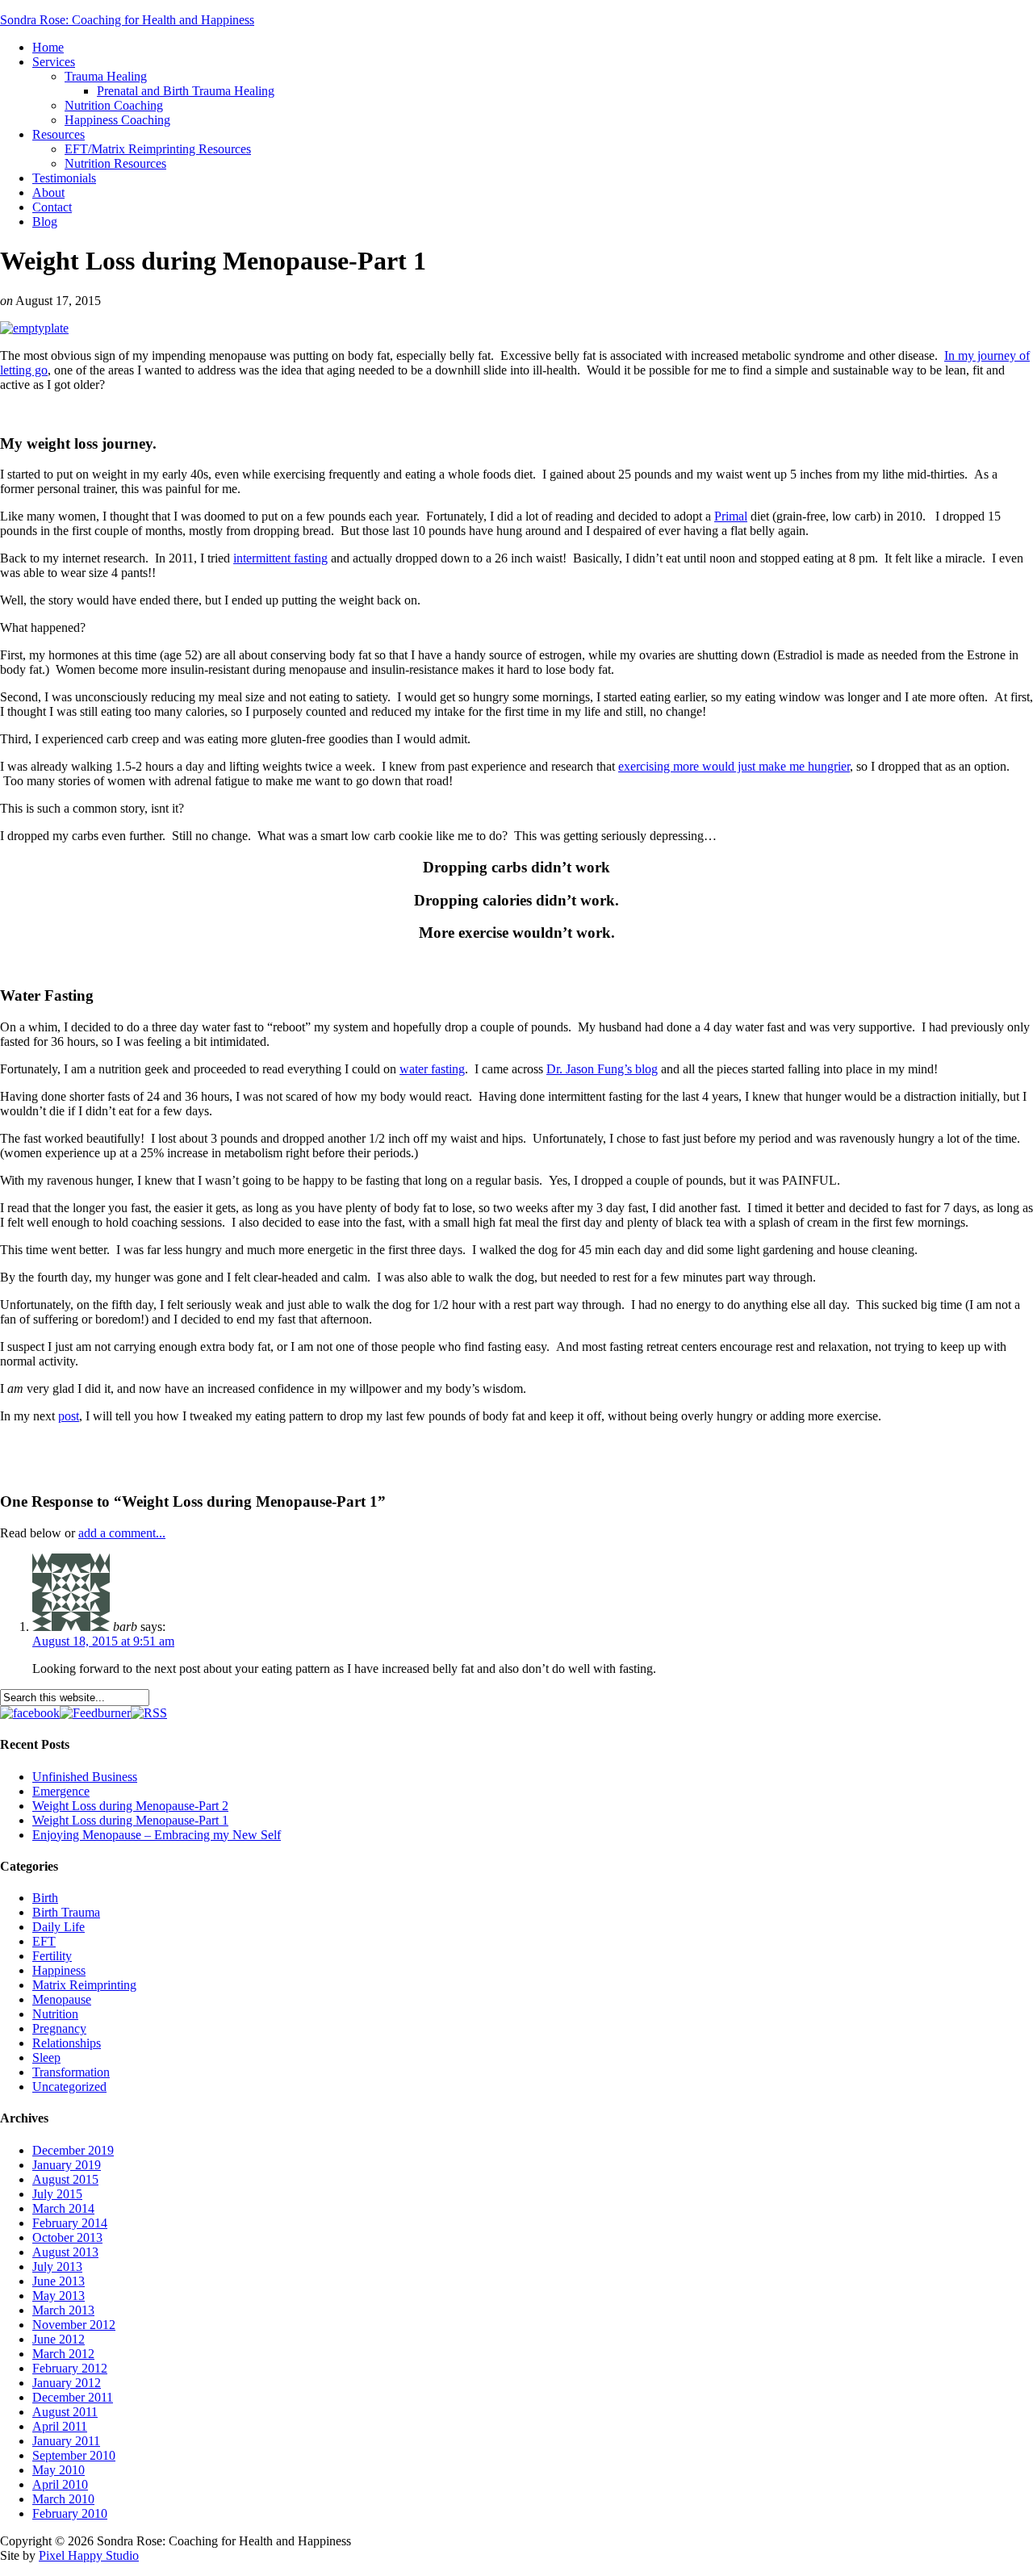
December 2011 (73, 2397)
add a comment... (122, 1533)
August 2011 (65, 2412)
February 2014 (70, 2223)
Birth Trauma (66, 1912)
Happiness (59, 1970)
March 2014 (63, 2208)
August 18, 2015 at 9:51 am (103, 1641)
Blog (45, 222)
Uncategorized (69, 2087)
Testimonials (64, 178)
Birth (45, 1898)
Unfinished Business (85, 1777)
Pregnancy (59, 2028)
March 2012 (63, 2354)
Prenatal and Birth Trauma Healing (186, 91)
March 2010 (63, 2499)
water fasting (432, 1069)
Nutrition (55, 2014)
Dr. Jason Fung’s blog (602, 1069)
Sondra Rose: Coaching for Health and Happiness (127, 20)
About (48, 192)
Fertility (52, 1956)
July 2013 (57, 2267)
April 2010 (60, 2484)
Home (48, 47)
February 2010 (70, 2513)
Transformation (71, 2072)
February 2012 (70, 2368)
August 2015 (65, 2179)
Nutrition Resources (115, 163)
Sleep (46, 2057)
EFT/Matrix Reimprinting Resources (158, 149)
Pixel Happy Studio (89, 2555)
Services (54, 62)
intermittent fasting (280, 558)
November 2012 (74, 2325)
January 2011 (66, 2441)
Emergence (61, 1791)
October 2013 (67, 2237)
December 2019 (73, 2150)
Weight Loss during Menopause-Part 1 (130, 1820)
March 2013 (63, 2310)
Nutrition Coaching (114, 105)
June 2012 (59, 2339)
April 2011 (60, 2426)
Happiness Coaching (117, 120)
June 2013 (59, 2281)
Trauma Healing (106, 76)
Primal (731, 516)
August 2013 (65, 2252)
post (69, 1416)
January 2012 (67, 2383)
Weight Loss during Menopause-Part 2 (130, 1806)
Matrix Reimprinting (84, 1985)
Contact (52, 207)
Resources (59, 134)
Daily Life (59, 1927)
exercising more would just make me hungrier (734, 766)
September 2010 (74, 2455)
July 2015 (57, 2194)
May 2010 (59, 2470)
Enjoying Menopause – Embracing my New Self (157, 1835)
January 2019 (67, 2165)
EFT (44, 1941)
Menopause (62, 1999)
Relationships (67, 2043)
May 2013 (59, 2296)
